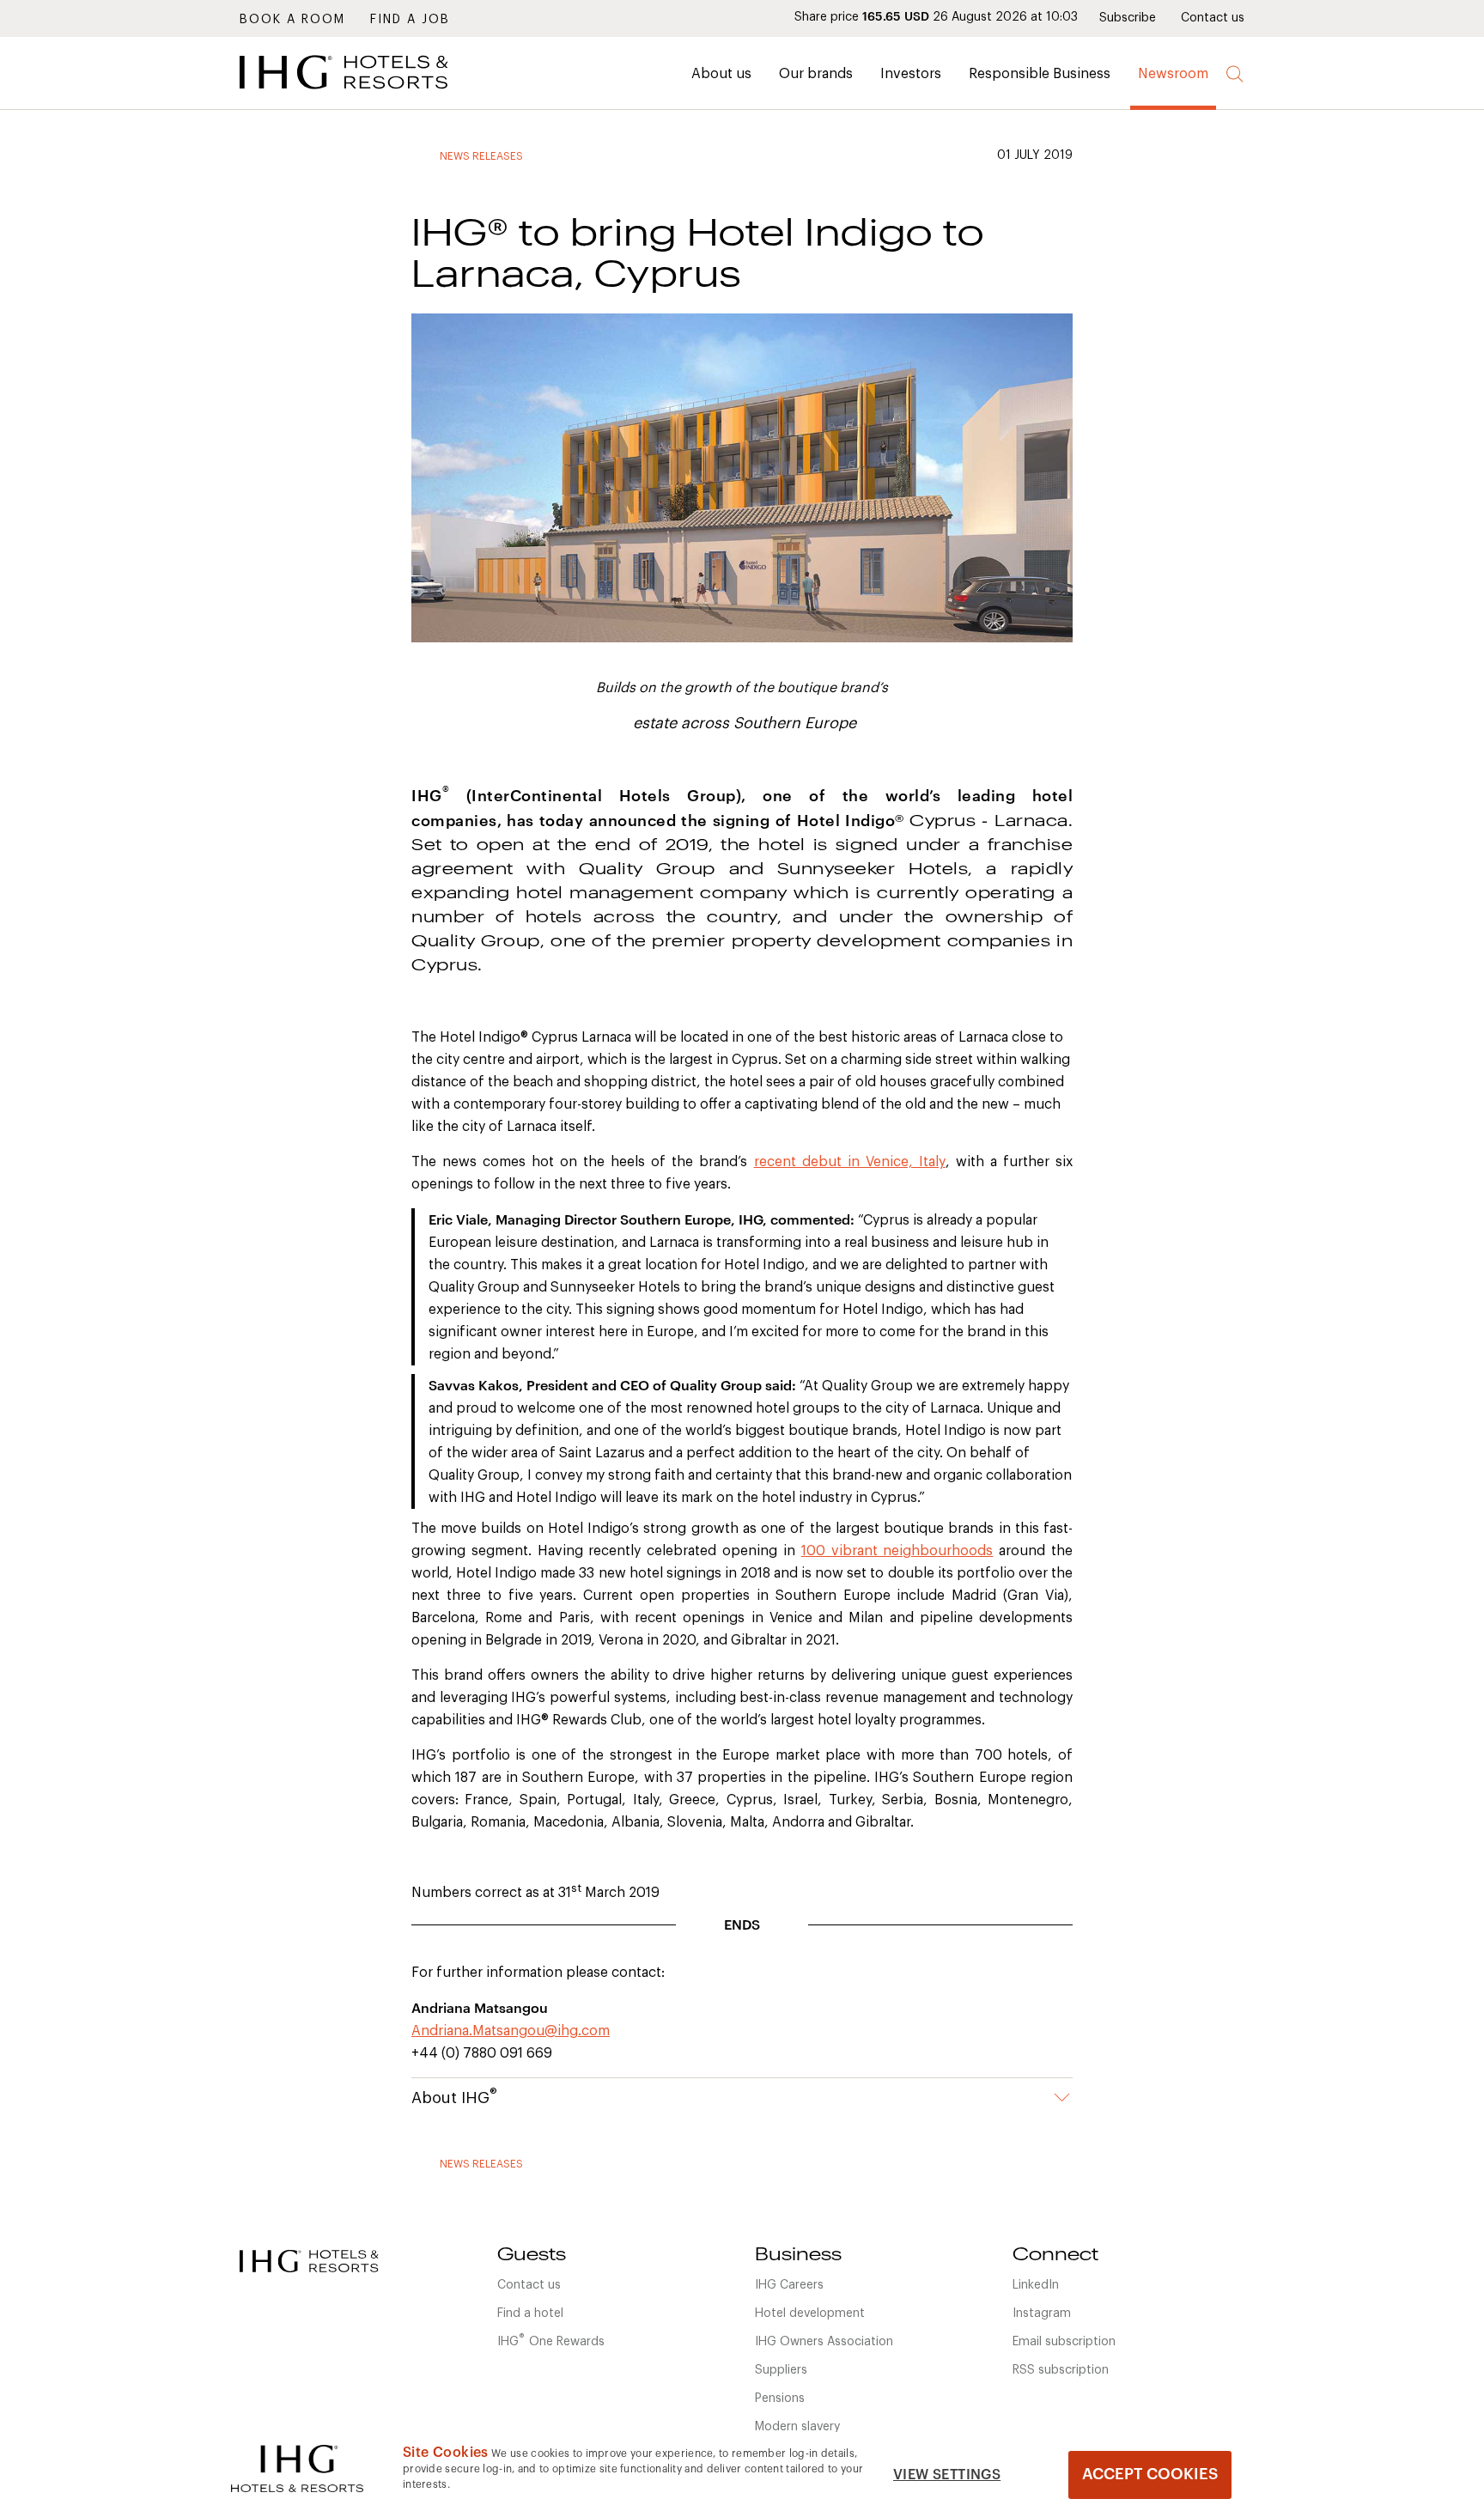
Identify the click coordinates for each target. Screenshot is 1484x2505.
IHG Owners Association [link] (824, 2342)
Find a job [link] (410, 20)
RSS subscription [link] (1061, 2370)
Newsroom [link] (1173, 74)
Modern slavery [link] (797, 2427)
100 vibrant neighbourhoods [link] (897, 1551)
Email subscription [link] (1064, 2342)
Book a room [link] (292, 20)
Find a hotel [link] (530, 2313)
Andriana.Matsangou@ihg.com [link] (511, 2031)
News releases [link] (481, 156)
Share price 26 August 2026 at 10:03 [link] (936, 17)
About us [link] (721, 74)
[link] (368, 94)
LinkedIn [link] (1036, 2285)
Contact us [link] (1213, 18)
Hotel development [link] (810, 2313)
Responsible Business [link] (1040, 74)
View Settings (947, 2475)
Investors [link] (911, 74)
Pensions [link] (780, 2399)
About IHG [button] (454, 2096)
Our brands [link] (816, 74)
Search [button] (1235, 74)
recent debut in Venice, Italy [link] (850, 1162)
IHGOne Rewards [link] (551, 2340)
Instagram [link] (1042, 2313)
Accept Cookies (1150, 2474)
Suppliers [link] (781, 2370)
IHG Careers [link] (789, 2285)
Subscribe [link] (1128, 18)
